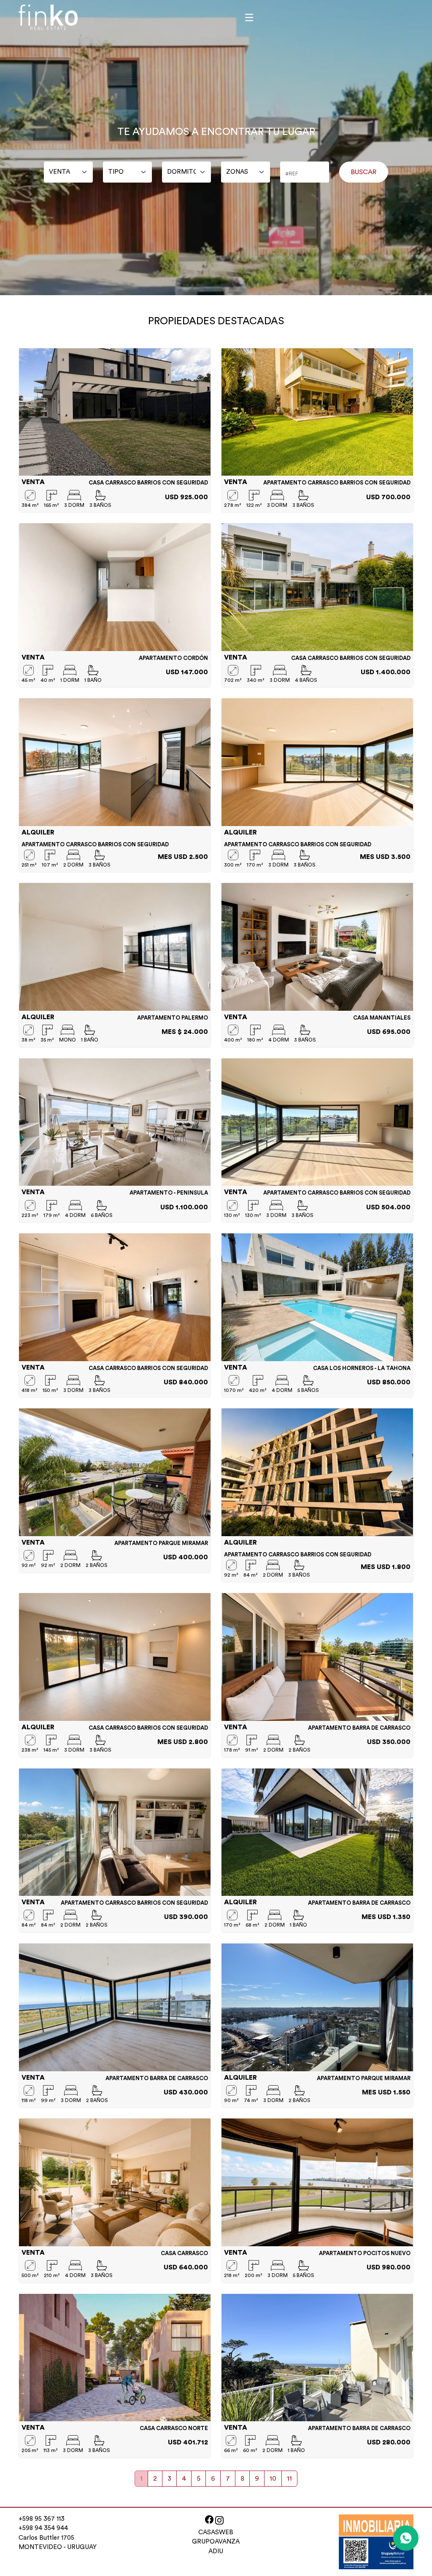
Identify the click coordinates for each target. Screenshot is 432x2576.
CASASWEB (216, 2532)
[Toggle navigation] (249, 17)
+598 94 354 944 (43, 2528)
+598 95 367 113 (42, 2519)
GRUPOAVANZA (216, 2542)
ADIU (216, 2551)
